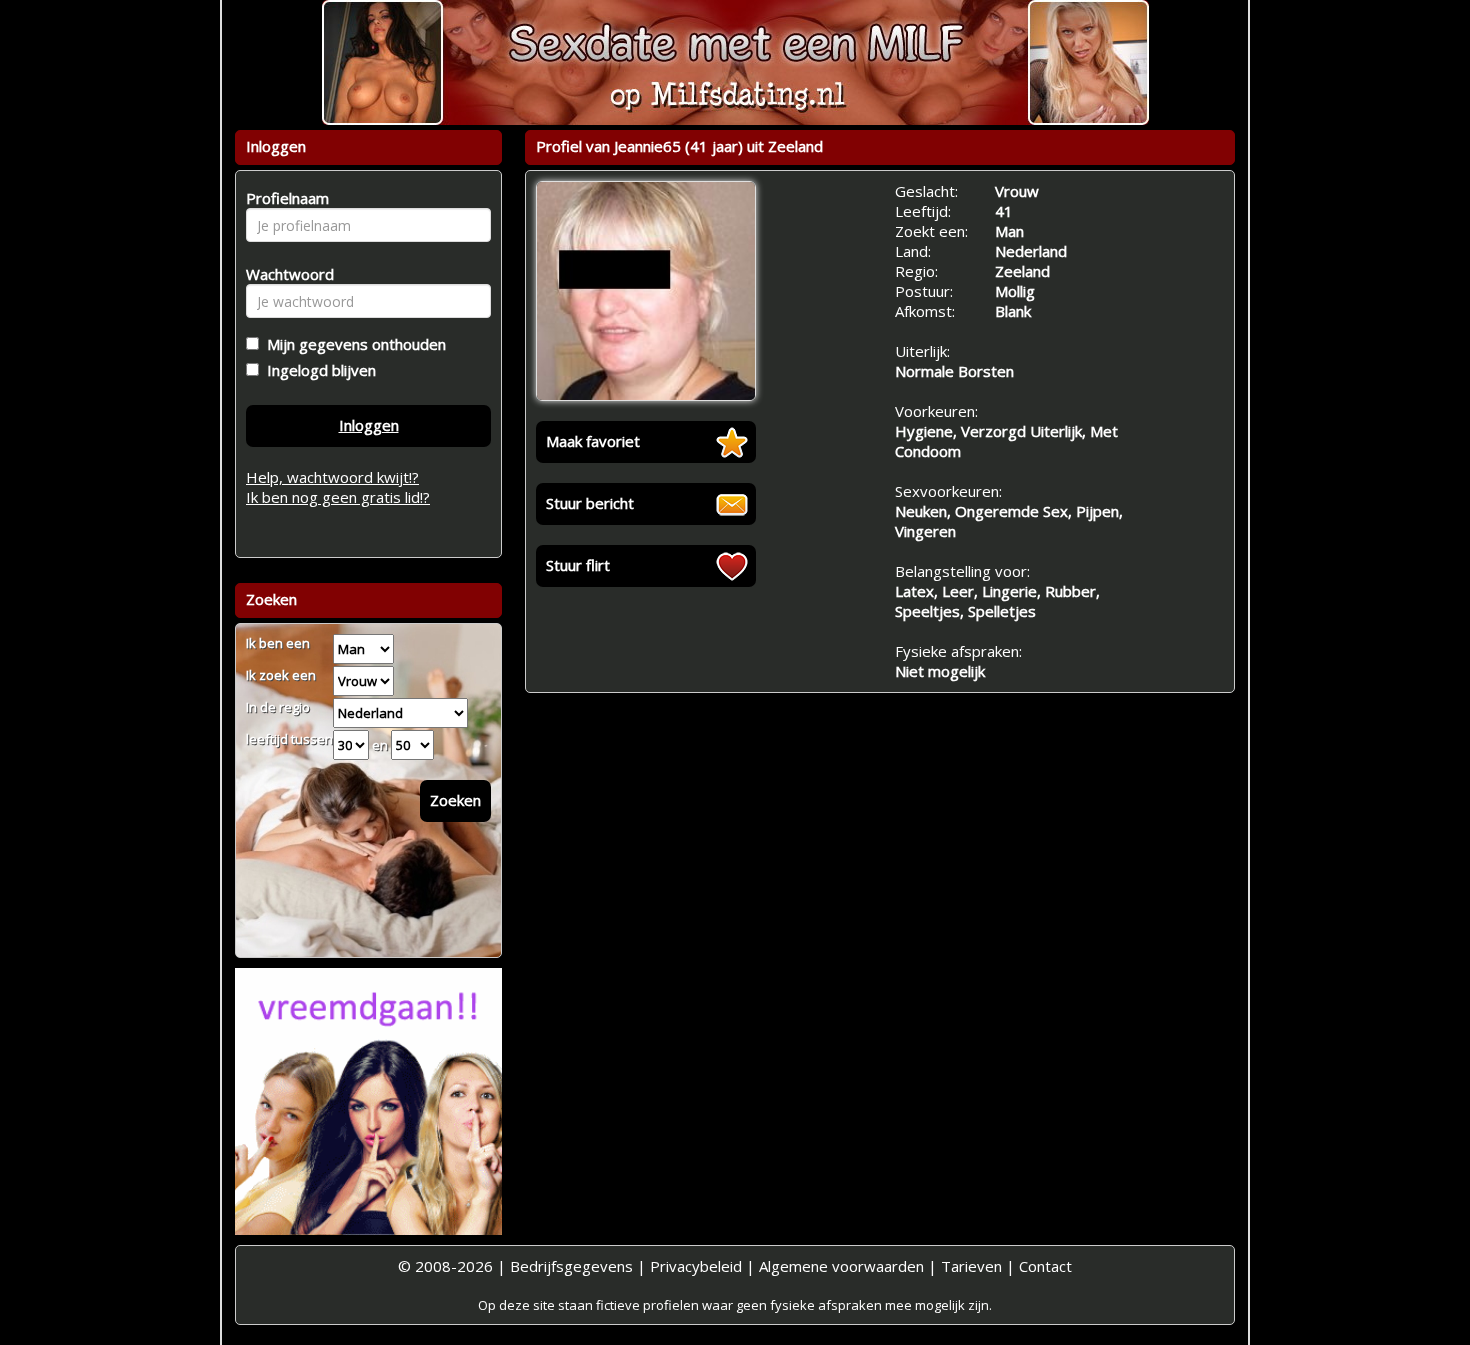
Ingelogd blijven (317, 370)
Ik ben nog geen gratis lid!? (338, 497)
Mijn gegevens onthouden (352, 344)
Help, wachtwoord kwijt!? (332, 477)
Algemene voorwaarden (841, 1266)
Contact (1045, 1266)
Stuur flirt (578, 565)
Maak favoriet (593, 441)
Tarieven (971, 1266)
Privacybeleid (696, 1266)
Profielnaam (284, 198)
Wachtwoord (284, 274)
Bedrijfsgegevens (571, 1266)
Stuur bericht (590, 503)
